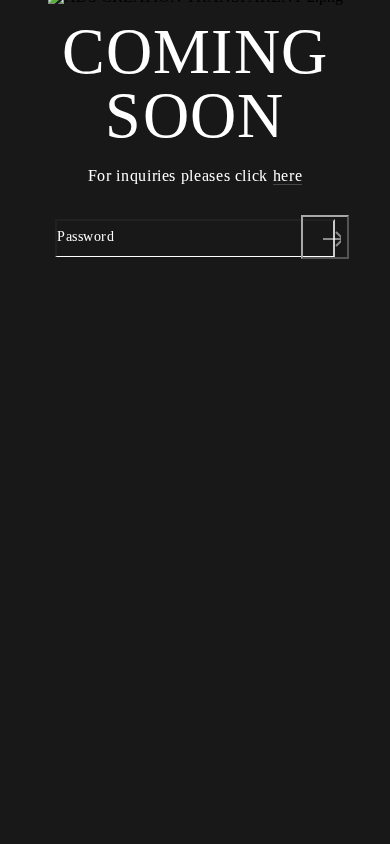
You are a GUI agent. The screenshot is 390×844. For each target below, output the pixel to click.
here (288, 175)
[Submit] (325, 237)
